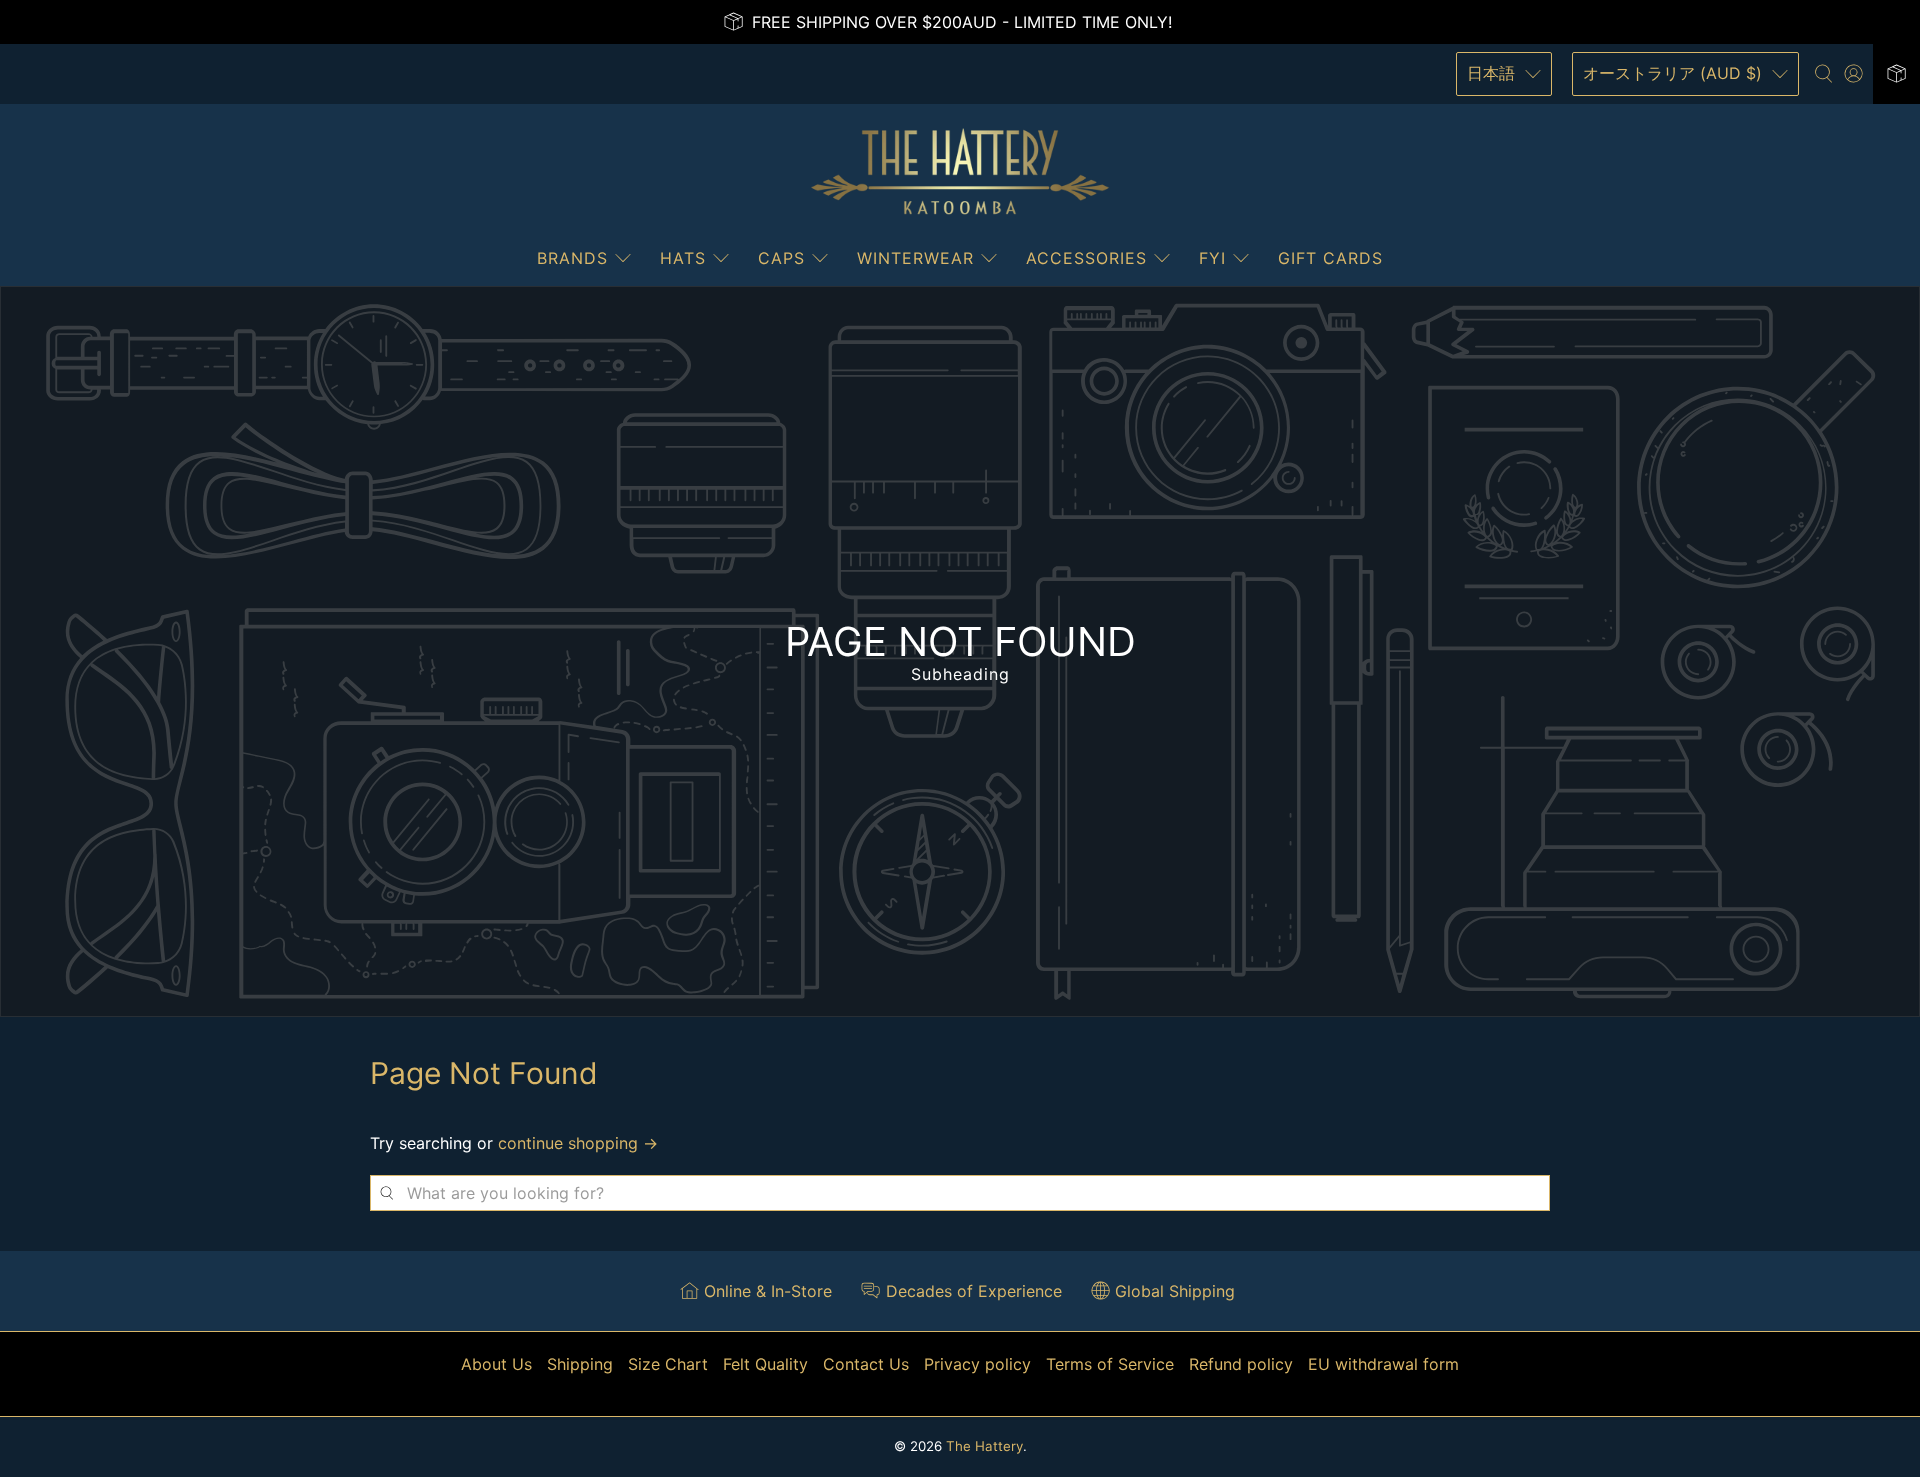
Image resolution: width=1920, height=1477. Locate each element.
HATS (683, 258)
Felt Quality (765, 1364)
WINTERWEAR (915, 258)
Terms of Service (1110, 1364)
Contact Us (866, 1364)
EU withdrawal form (1383, 1364)
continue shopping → (578, 1143)
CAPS (781, 258)
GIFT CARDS (1330, 258)
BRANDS (572, 258)
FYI (1212, 258)
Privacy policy (977, 1364)
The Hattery (984, 1446)
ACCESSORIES (1086, 258)
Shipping (580, 1364)
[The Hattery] (960, 172)
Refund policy (1241, 1364)
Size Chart (668, 1364)
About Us (496, 1364)
